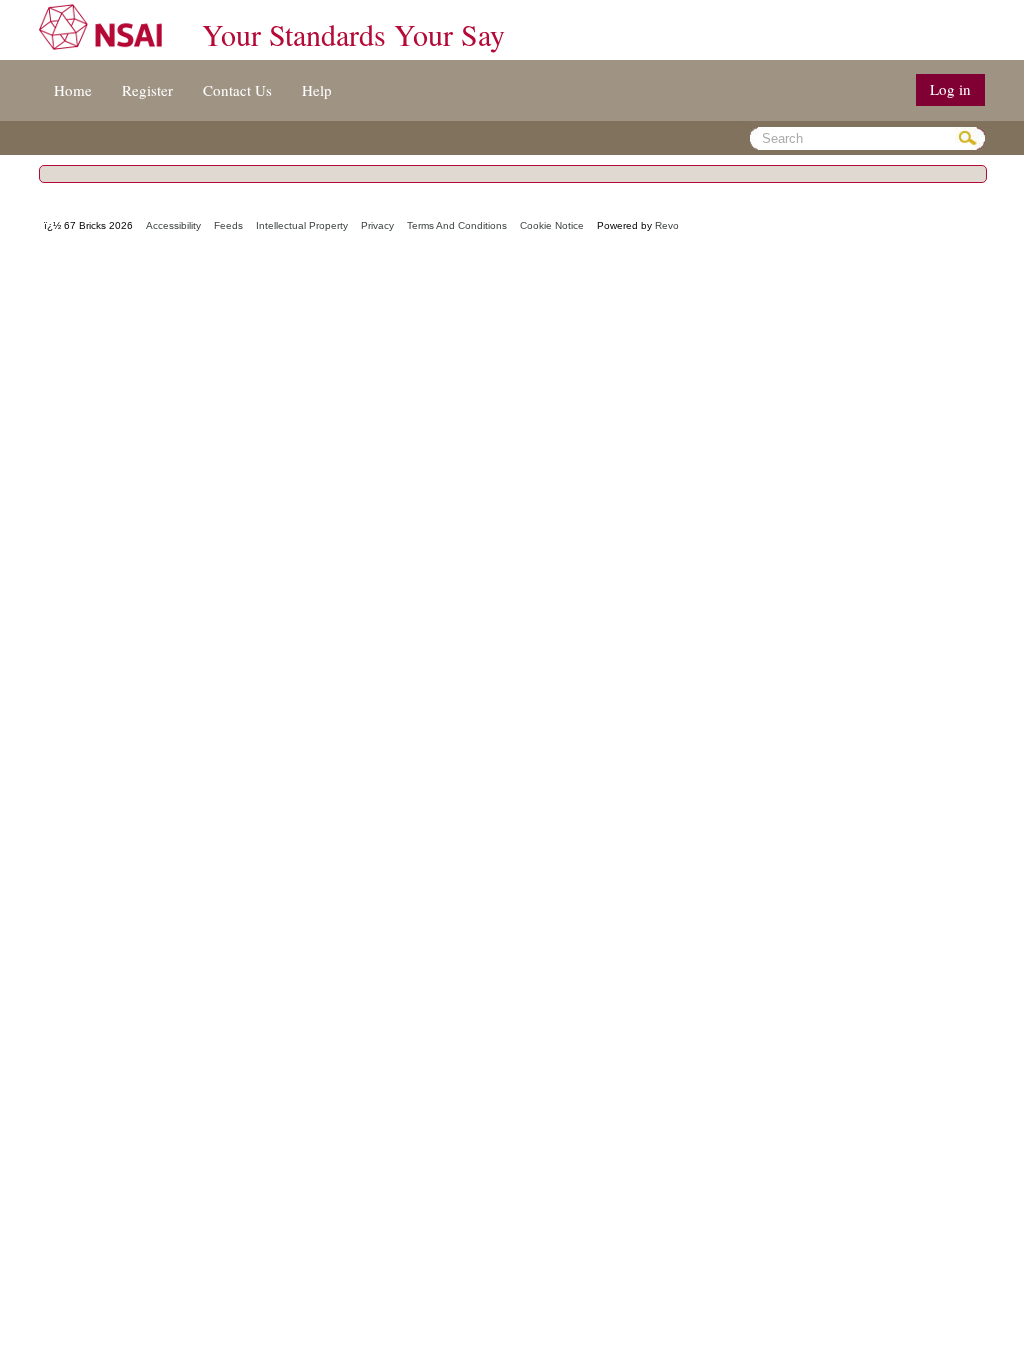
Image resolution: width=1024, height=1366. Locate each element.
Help (317, 90)
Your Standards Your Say (353, 34)
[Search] (970, 138)
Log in (950, 89)
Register (147, 90)
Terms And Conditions (457, 225)
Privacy (377, 225)
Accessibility (173, 225)
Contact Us (237, 90)
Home (73, 90)
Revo (667, 225)
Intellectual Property (302, 225)
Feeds (228, 225)
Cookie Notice (552, 225)
